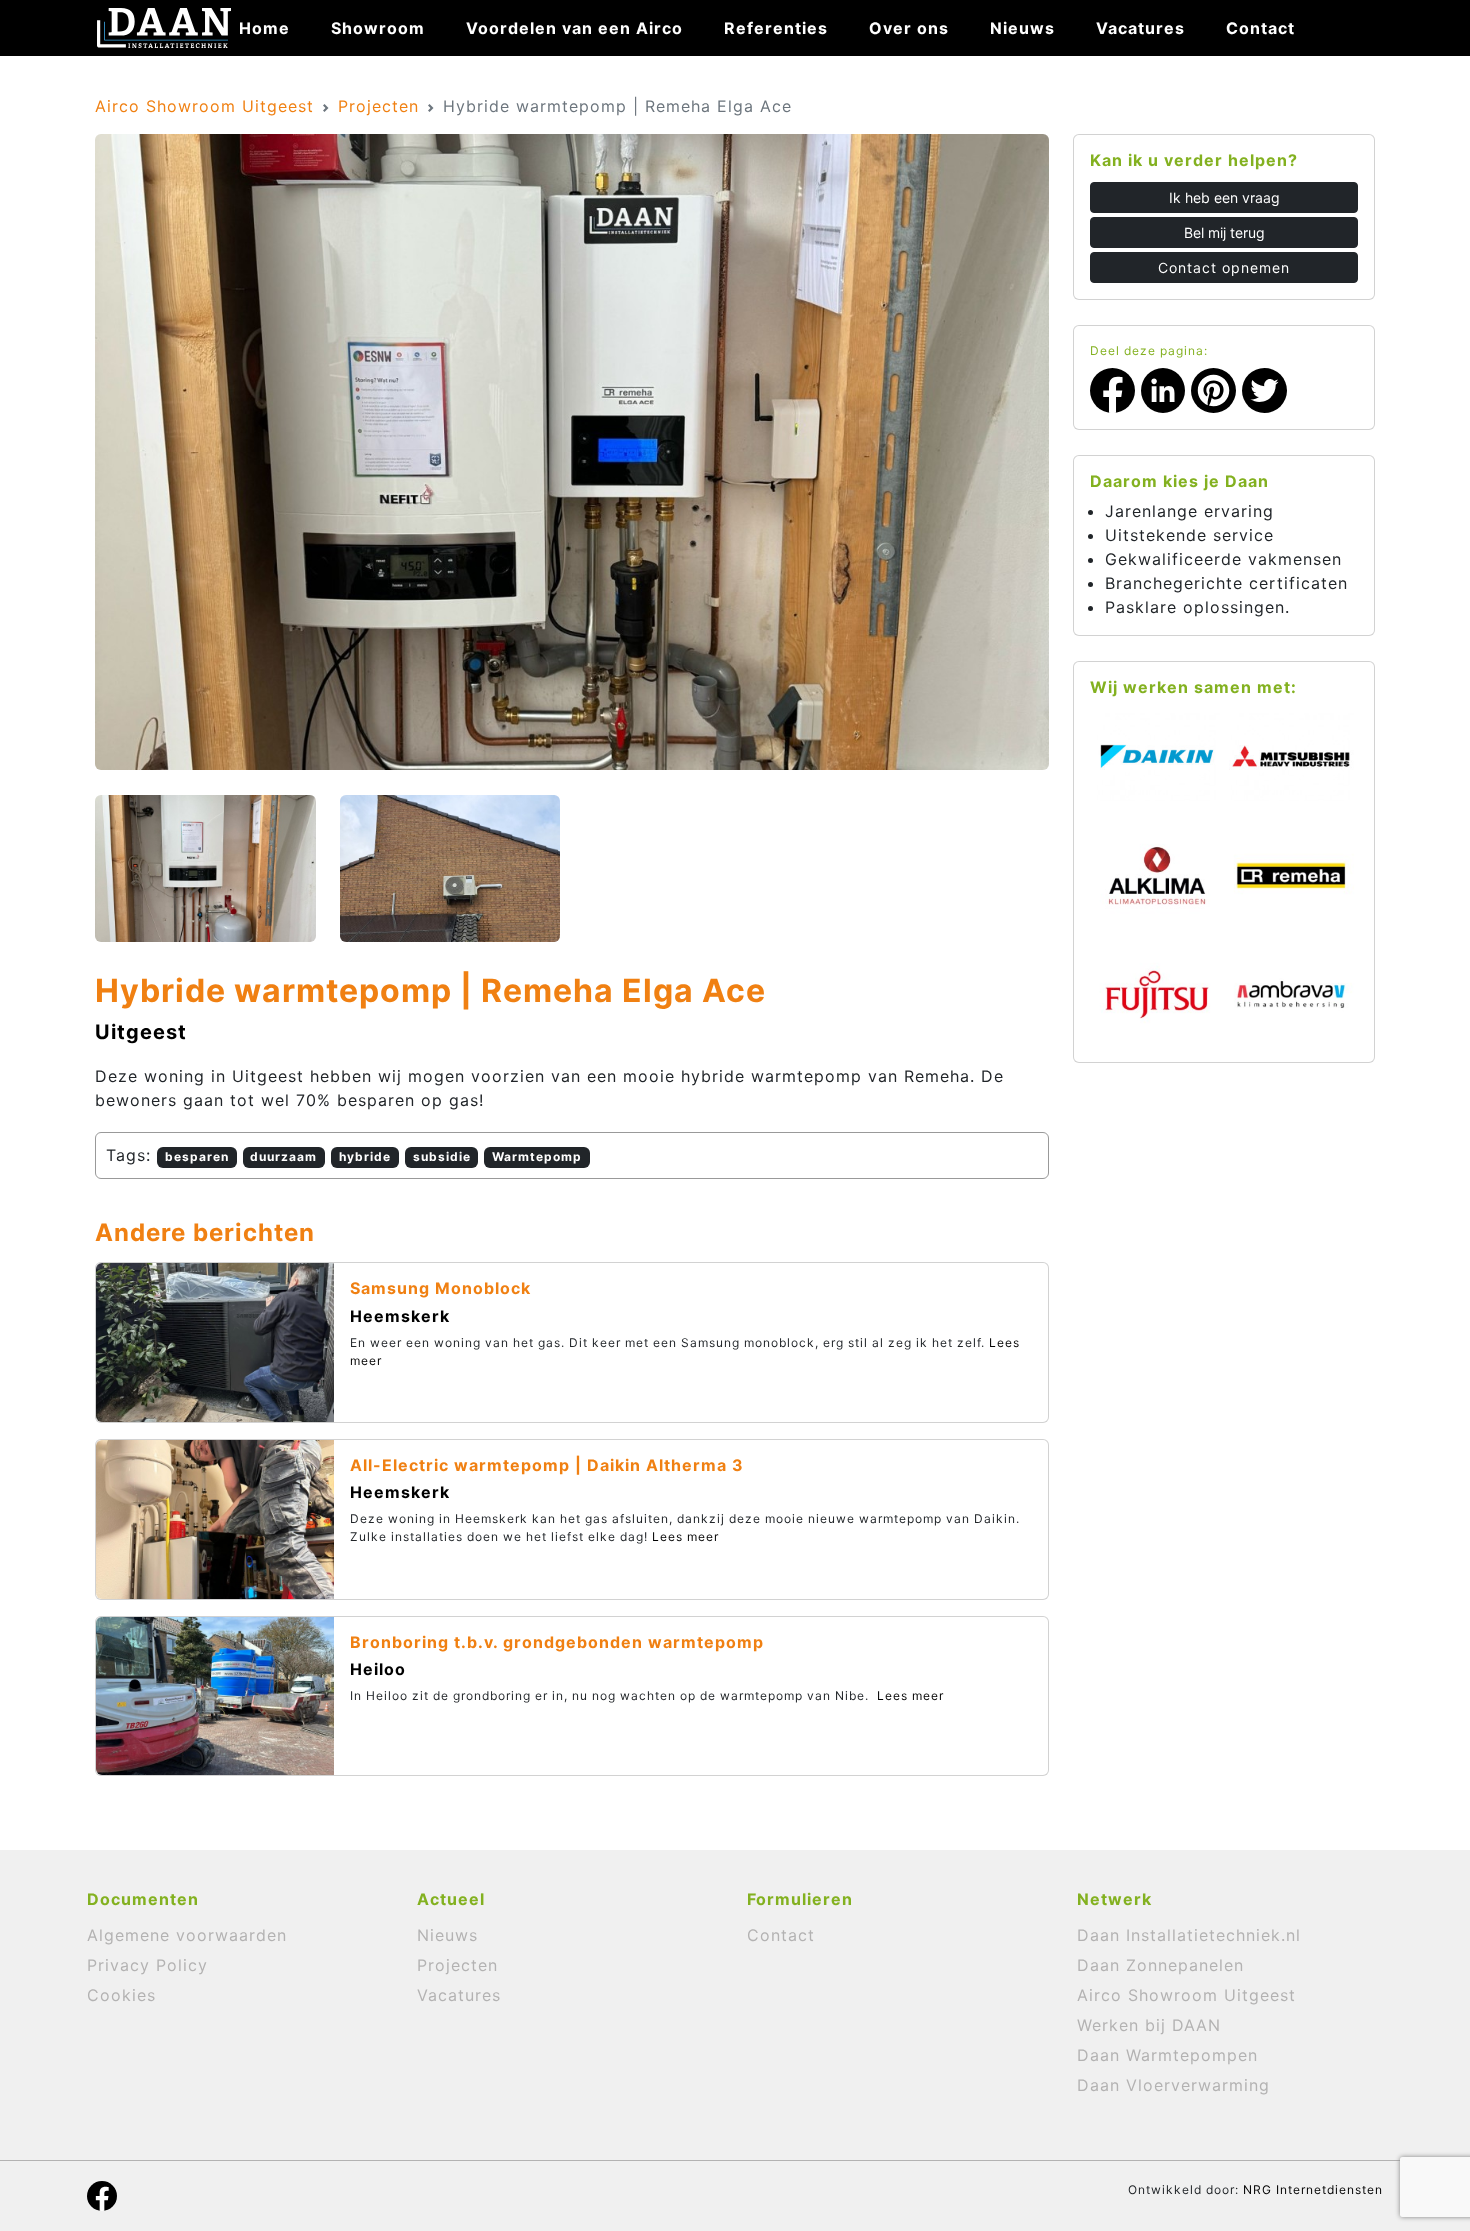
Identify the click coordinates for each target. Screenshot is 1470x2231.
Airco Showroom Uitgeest (204, 106)
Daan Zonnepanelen (1160, 1965)
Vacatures (1140, 28)
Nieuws (1022, 28)
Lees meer (685, 1536)
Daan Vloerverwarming (1173, 2085)
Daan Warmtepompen (1167, 2055)
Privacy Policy (147, 1965)
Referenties (776, 28)
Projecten (378, 106)
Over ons (909, 28)
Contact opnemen (1224, 267)
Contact (1260, 28)
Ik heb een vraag (1224, 197)
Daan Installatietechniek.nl (1189, 1935)
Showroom (378, 28)
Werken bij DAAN (1149, 2025)
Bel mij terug (1224, 232)
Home (264, 28)
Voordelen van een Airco (574, 28)
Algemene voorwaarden (187, 1935)
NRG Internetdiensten (1313, 2189)
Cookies (121, 1995)
